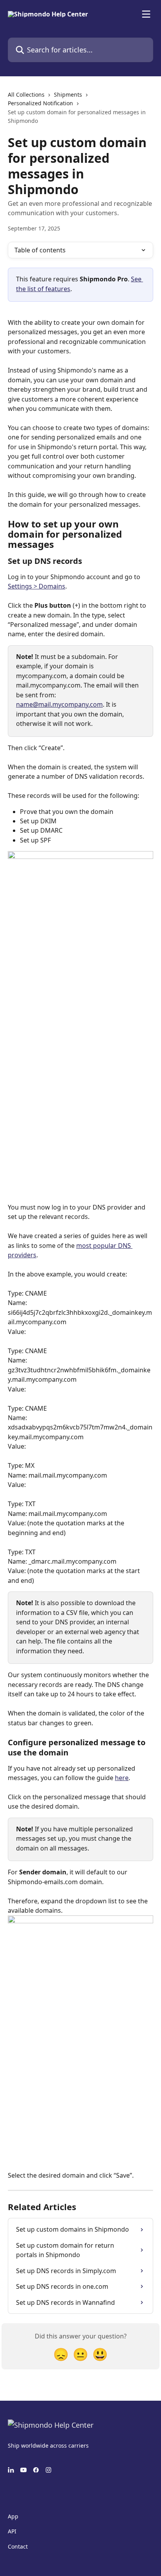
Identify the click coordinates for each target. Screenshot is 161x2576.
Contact (18, 2546)
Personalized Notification (40, 103)
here (122, 1778)
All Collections (26, 95)
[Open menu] (146, 14)
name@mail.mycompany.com (59, 704)
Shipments (68, 95)
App (13, 2516)
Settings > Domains (37, 586)
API (12, 2531)
